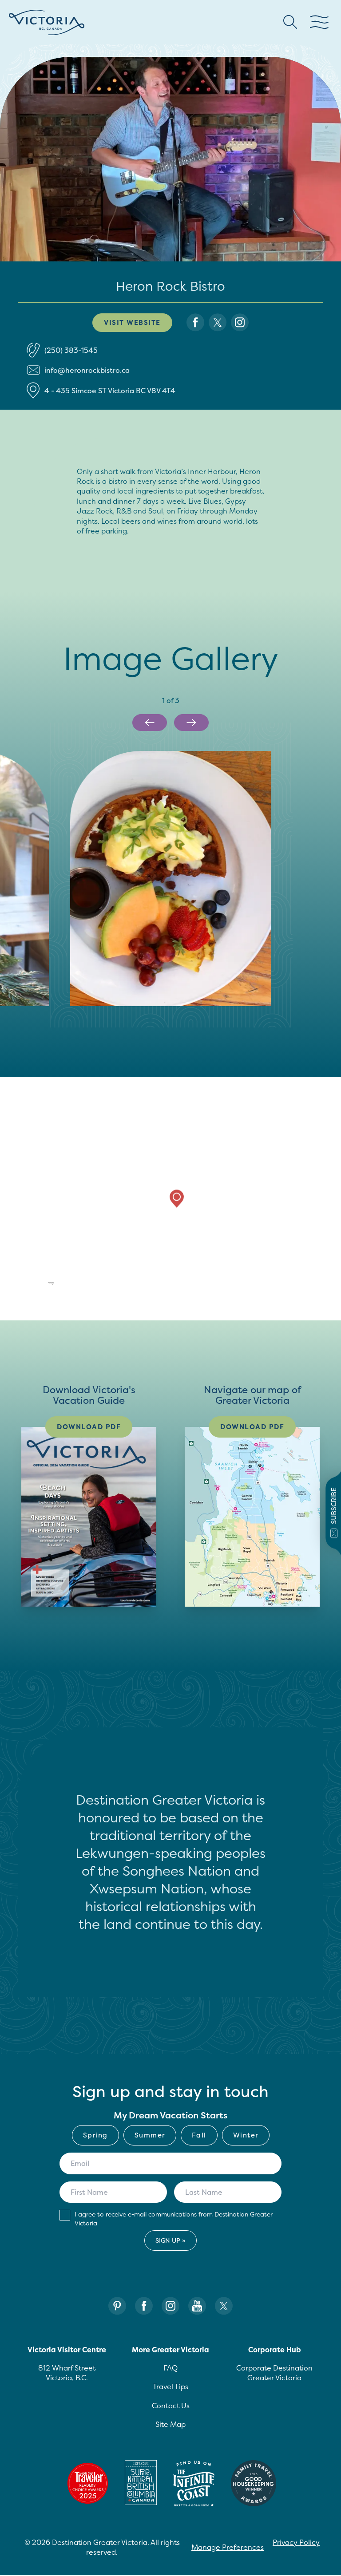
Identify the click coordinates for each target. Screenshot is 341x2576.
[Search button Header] (290, 22)
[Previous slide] (150, 723)
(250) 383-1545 (71, 350)
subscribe (334, 1506)
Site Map (170, 2424)
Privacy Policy (296, 2542)
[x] (218, 322)
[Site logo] (47, 22)
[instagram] (240, 322)
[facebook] (195, 322)
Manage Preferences (228, 2547)
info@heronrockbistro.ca (87, 370)
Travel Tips (170, 2386)
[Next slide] (191, 723)
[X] (224, 2306)
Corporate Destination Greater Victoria (274, 2373)
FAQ (170, 2368)
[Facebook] (144, 2306)
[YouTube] (197, 2306)
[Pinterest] (117, 2306)
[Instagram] (170, 2306)
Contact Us (171, 2406)
